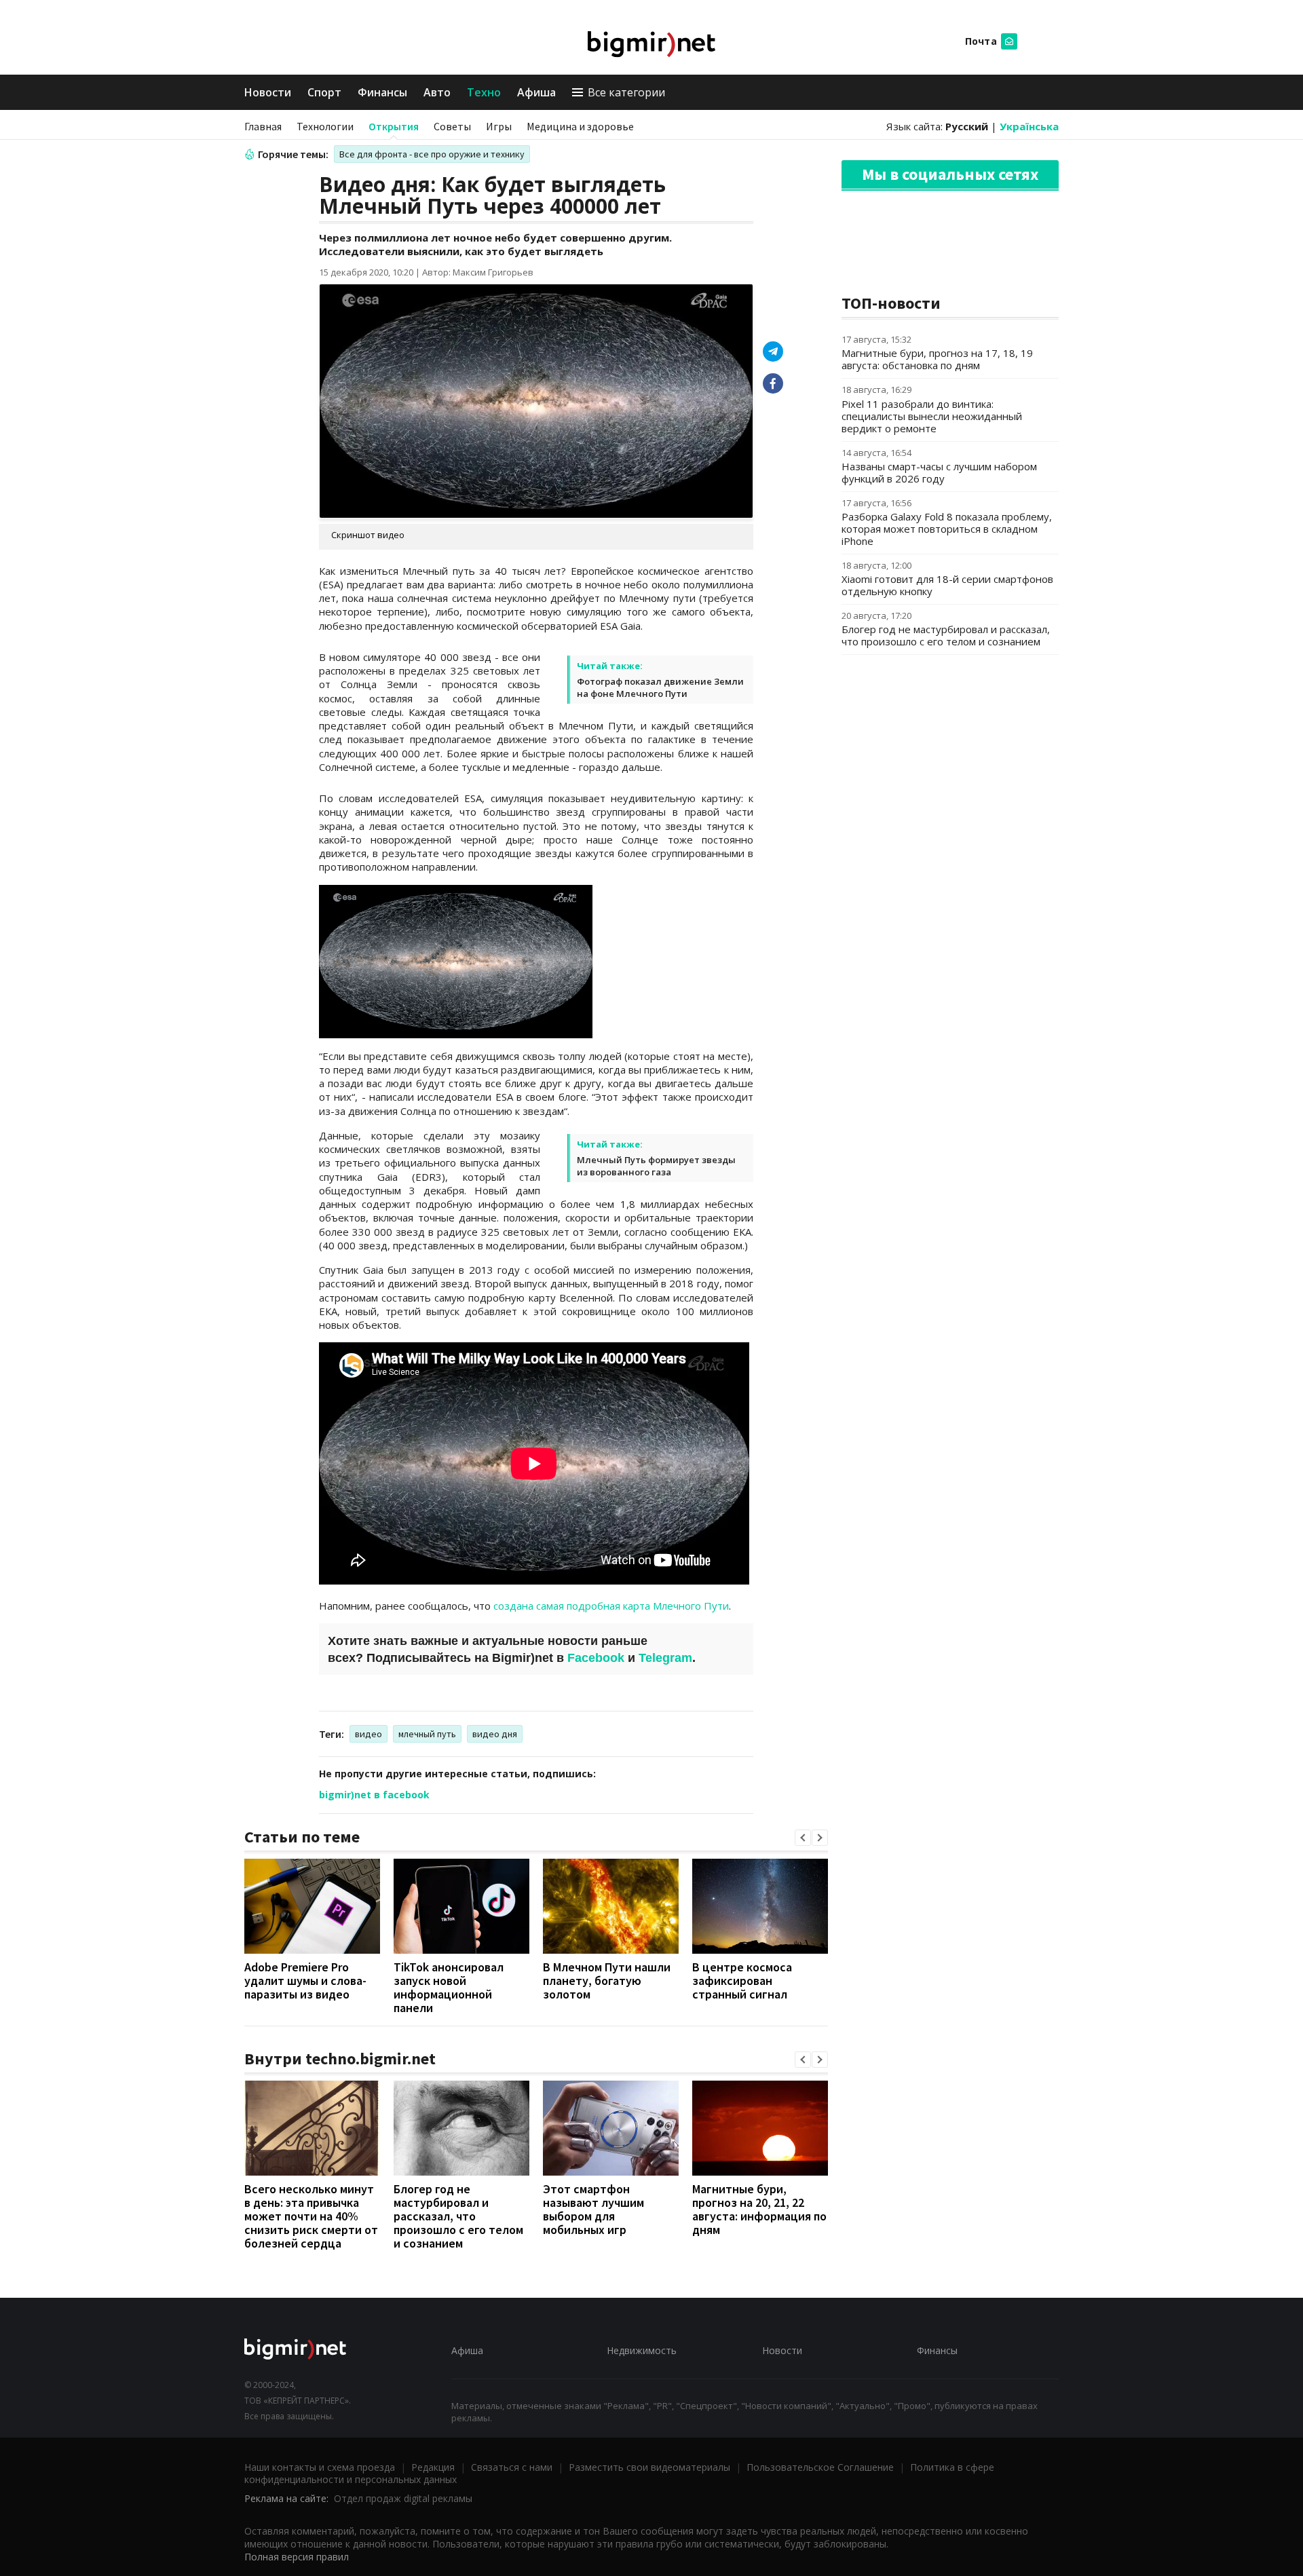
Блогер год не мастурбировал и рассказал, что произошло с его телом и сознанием (458, 2216)
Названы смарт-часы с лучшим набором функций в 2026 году (939, 472)
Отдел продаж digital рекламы (403, 2498)
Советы (452, 126)
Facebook (596, 1658)
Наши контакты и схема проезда (320, 2467)
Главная (263, 126)
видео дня (495, 1734)
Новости (268, 92)
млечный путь (427, 1734)
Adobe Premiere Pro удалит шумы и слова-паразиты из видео (305, 1981)
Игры (499, 126)
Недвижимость (642, 2350)
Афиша (536, 92)
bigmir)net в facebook (374, 1795)
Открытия (394, 126)
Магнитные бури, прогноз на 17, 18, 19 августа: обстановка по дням (937, 359)
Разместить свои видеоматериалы (649, 2467)
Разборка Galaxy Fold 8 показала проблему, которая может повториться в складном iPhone (947, 529)
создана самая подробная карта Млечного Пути (611, 1606)
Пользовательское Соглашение (820, 2467)
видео (369, 1734)
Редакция (433, 2467)
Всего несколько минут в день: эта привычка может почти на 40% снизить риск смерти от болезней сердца (311, 2216)
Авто (437, 92)
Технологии (325, 126)
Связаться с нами (512, 2467)
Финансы (382, 92)
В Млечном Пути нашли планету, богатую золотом (607, 1981)
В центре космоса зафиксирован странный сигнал (742, 1981)
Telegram (665, 1658)
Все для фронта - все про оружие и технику (432, 154)
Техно (484, 92)
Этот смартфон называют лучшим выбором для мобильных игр (593, 2209)
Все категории (626, 92)
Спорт (324, 92)
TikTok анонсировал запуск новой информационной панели (449, 1987)
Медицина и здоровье (580, 126)
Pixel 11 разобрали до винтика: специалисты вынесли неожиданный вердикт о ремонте (932, 416)
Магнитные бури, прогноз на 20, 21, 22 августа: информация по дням (759, 2209)
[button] (803, 1838)
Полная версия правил (297, 2557)
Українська (1029, 126)
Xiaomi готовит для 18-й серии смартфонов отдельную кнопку (947, 585)
